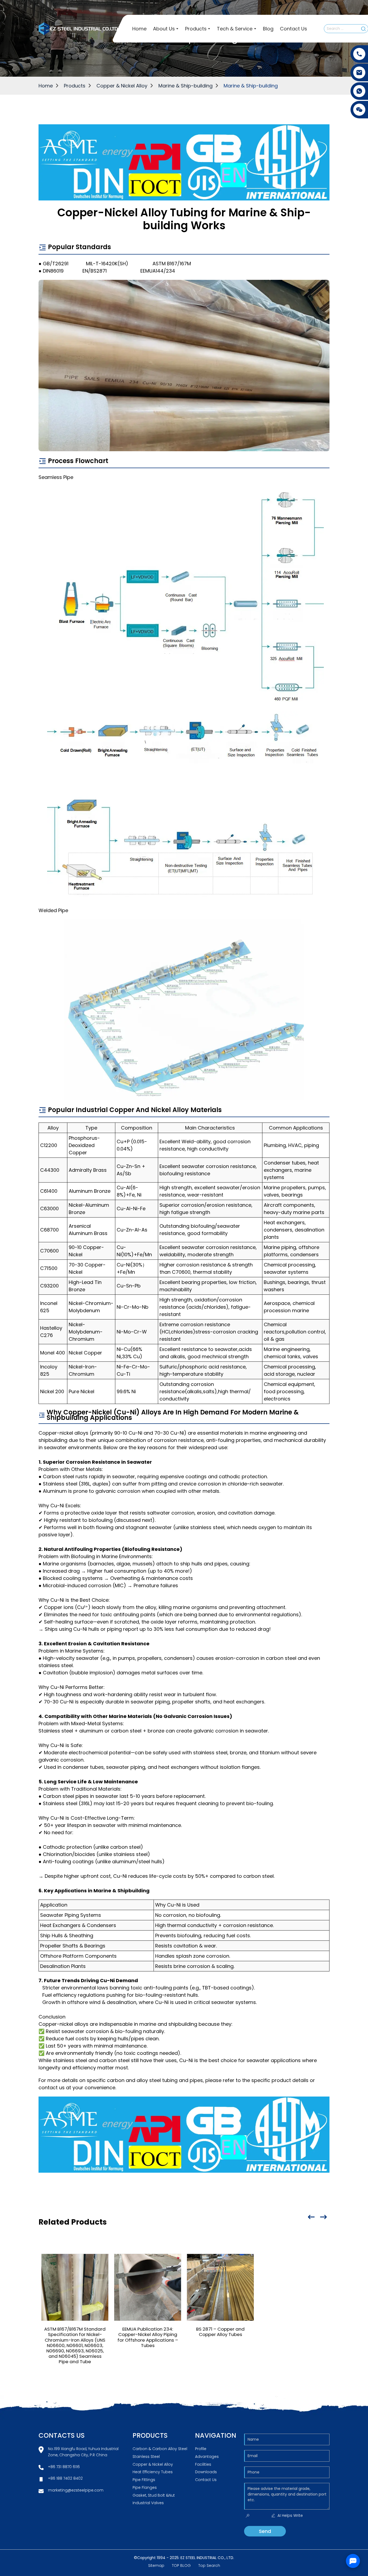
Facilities (203, 2464)
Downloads (206, 2472)
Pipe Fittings (144, 2480)
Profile (201, 2449)
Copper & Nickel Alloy (122, 86)
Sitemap (156, 2566)
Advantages (207, 2457)
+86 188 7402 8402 (65, 2478)
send (265, 2531)
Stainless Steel (146, 2457)
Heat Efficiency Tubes (153, 2472)
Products (75, 86)
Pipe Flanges (145, 2487)
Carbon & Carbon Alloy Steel (160, 2449)
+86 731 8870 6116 (64, 2467)
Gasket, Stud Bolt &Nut (154, 2495)
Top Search (209, 2566)
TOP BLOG (181, 2566)
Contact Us (206, 2480)
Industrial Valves (148, 2503)
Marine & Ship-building (185, 86)
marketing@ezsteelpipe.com (76, 2490)
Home (46, 86)
